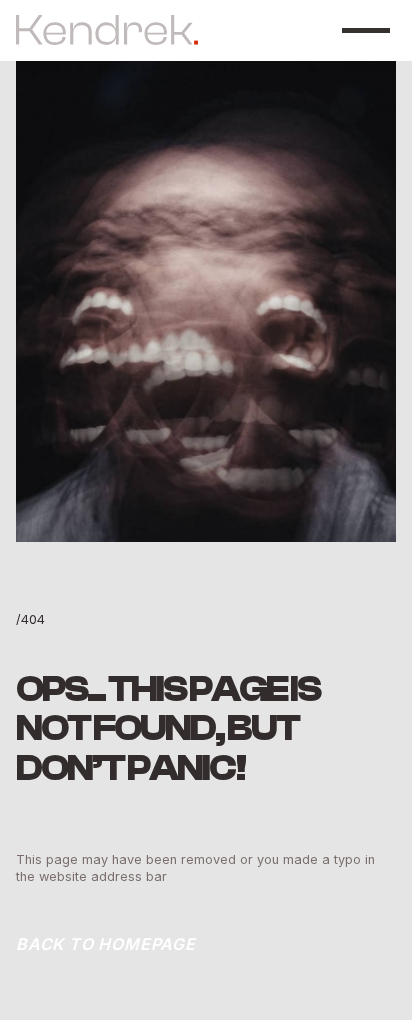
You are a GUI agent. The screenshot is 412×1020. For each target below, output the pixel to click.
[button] (366, 30)
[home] (107, 30)
